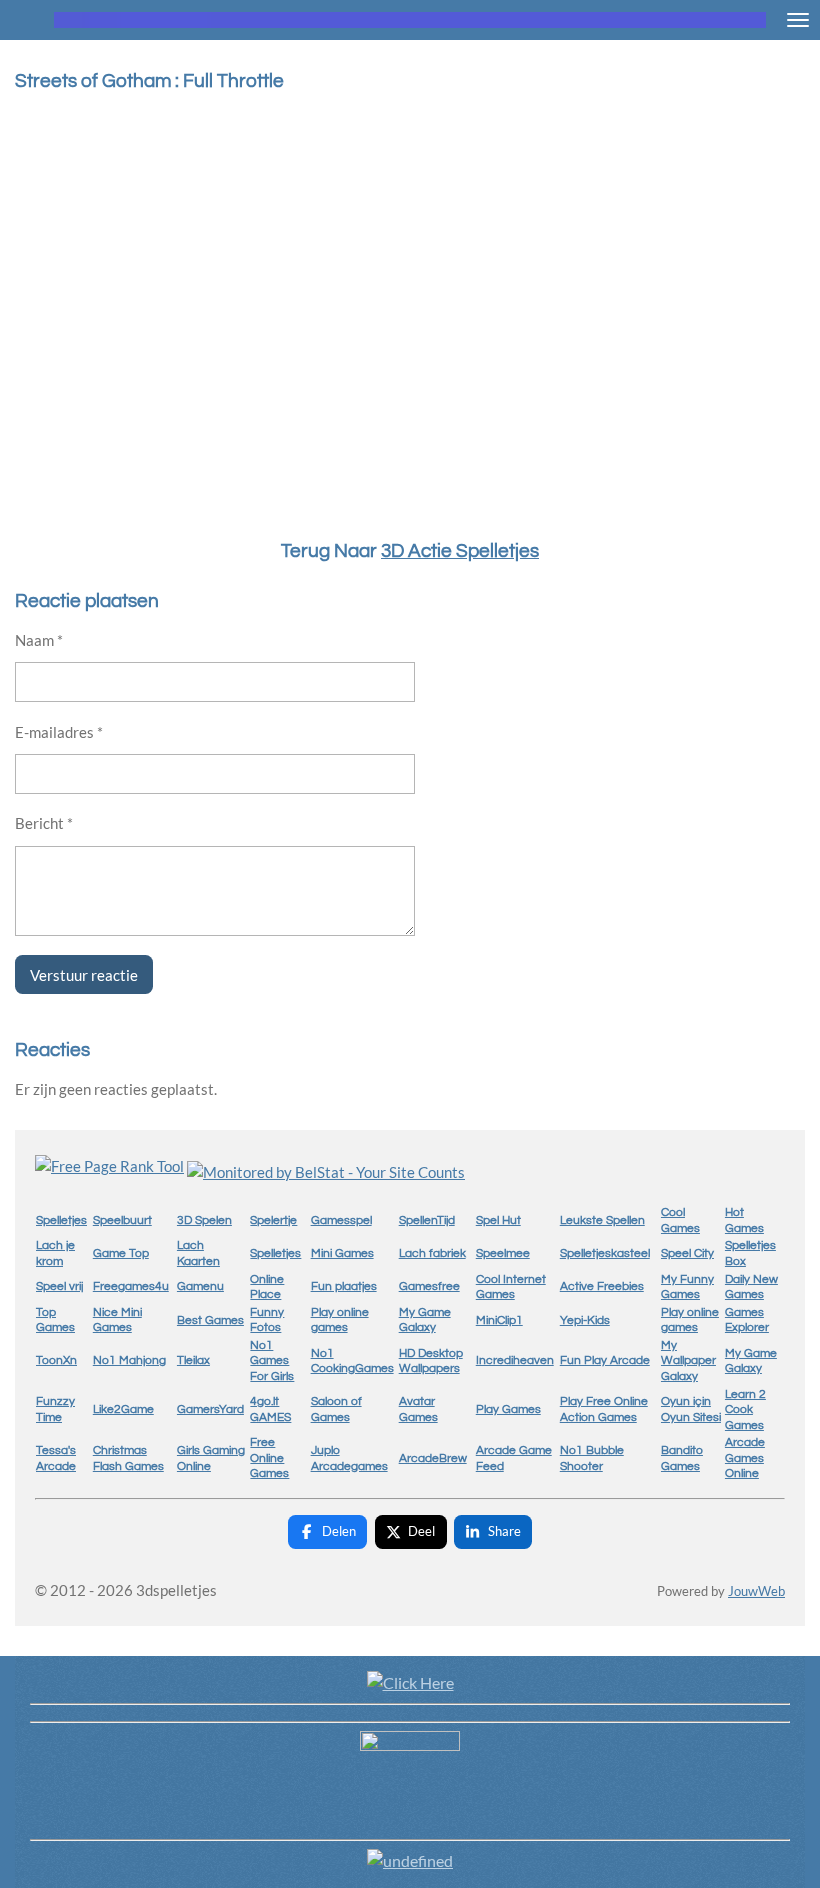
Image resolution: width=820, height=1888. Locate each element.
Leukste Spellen (602, 1220)
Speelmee (503, 1253)
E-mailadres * (59, 732)
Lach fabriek (432, 1253)
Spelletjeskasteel (605, 1253)
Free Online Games (269, 1458)
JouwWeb (756, 1591)
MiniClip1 (499, 1320)
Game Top (121, 1253)
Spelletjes (61, 1220)
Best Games (210, 1320)
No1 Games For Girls (272, 1361)
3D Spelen (204, 1220)
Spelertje (273, 1220)
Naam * (39, 640)
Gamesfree (429, 1286)
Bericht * (44, 823)
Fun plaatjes (344, 1286)
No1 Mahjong (129, 1360)
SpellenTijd (427, 1220)
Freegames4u (131, 1286)
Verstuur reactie (84, 975)
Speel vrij (59, 1286)
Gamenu (200, 1286)
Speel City (687, 1253)
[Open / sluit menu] (798, 20)
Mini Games (342, 1253)
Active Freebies (602, 1286)
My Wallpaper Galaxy (688, 1361)
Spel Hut (498, 1220)
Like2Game (123, 1409)
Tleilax (193, 1360)
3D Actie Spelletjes (460, 551)
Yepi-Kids (585, 1320)
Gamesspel (341, 1220)
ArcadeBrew (433, 1458)
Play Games (508, 1409)
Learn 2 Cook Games (745, 1410)
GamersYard (210, 1409)
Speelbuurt (122, 1220)
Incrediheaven (515, 1360)
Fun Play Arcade (605, 1360)
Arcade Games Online (745, 1458)
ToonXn (56, 1360)
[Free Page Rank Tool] (109, 1166)
